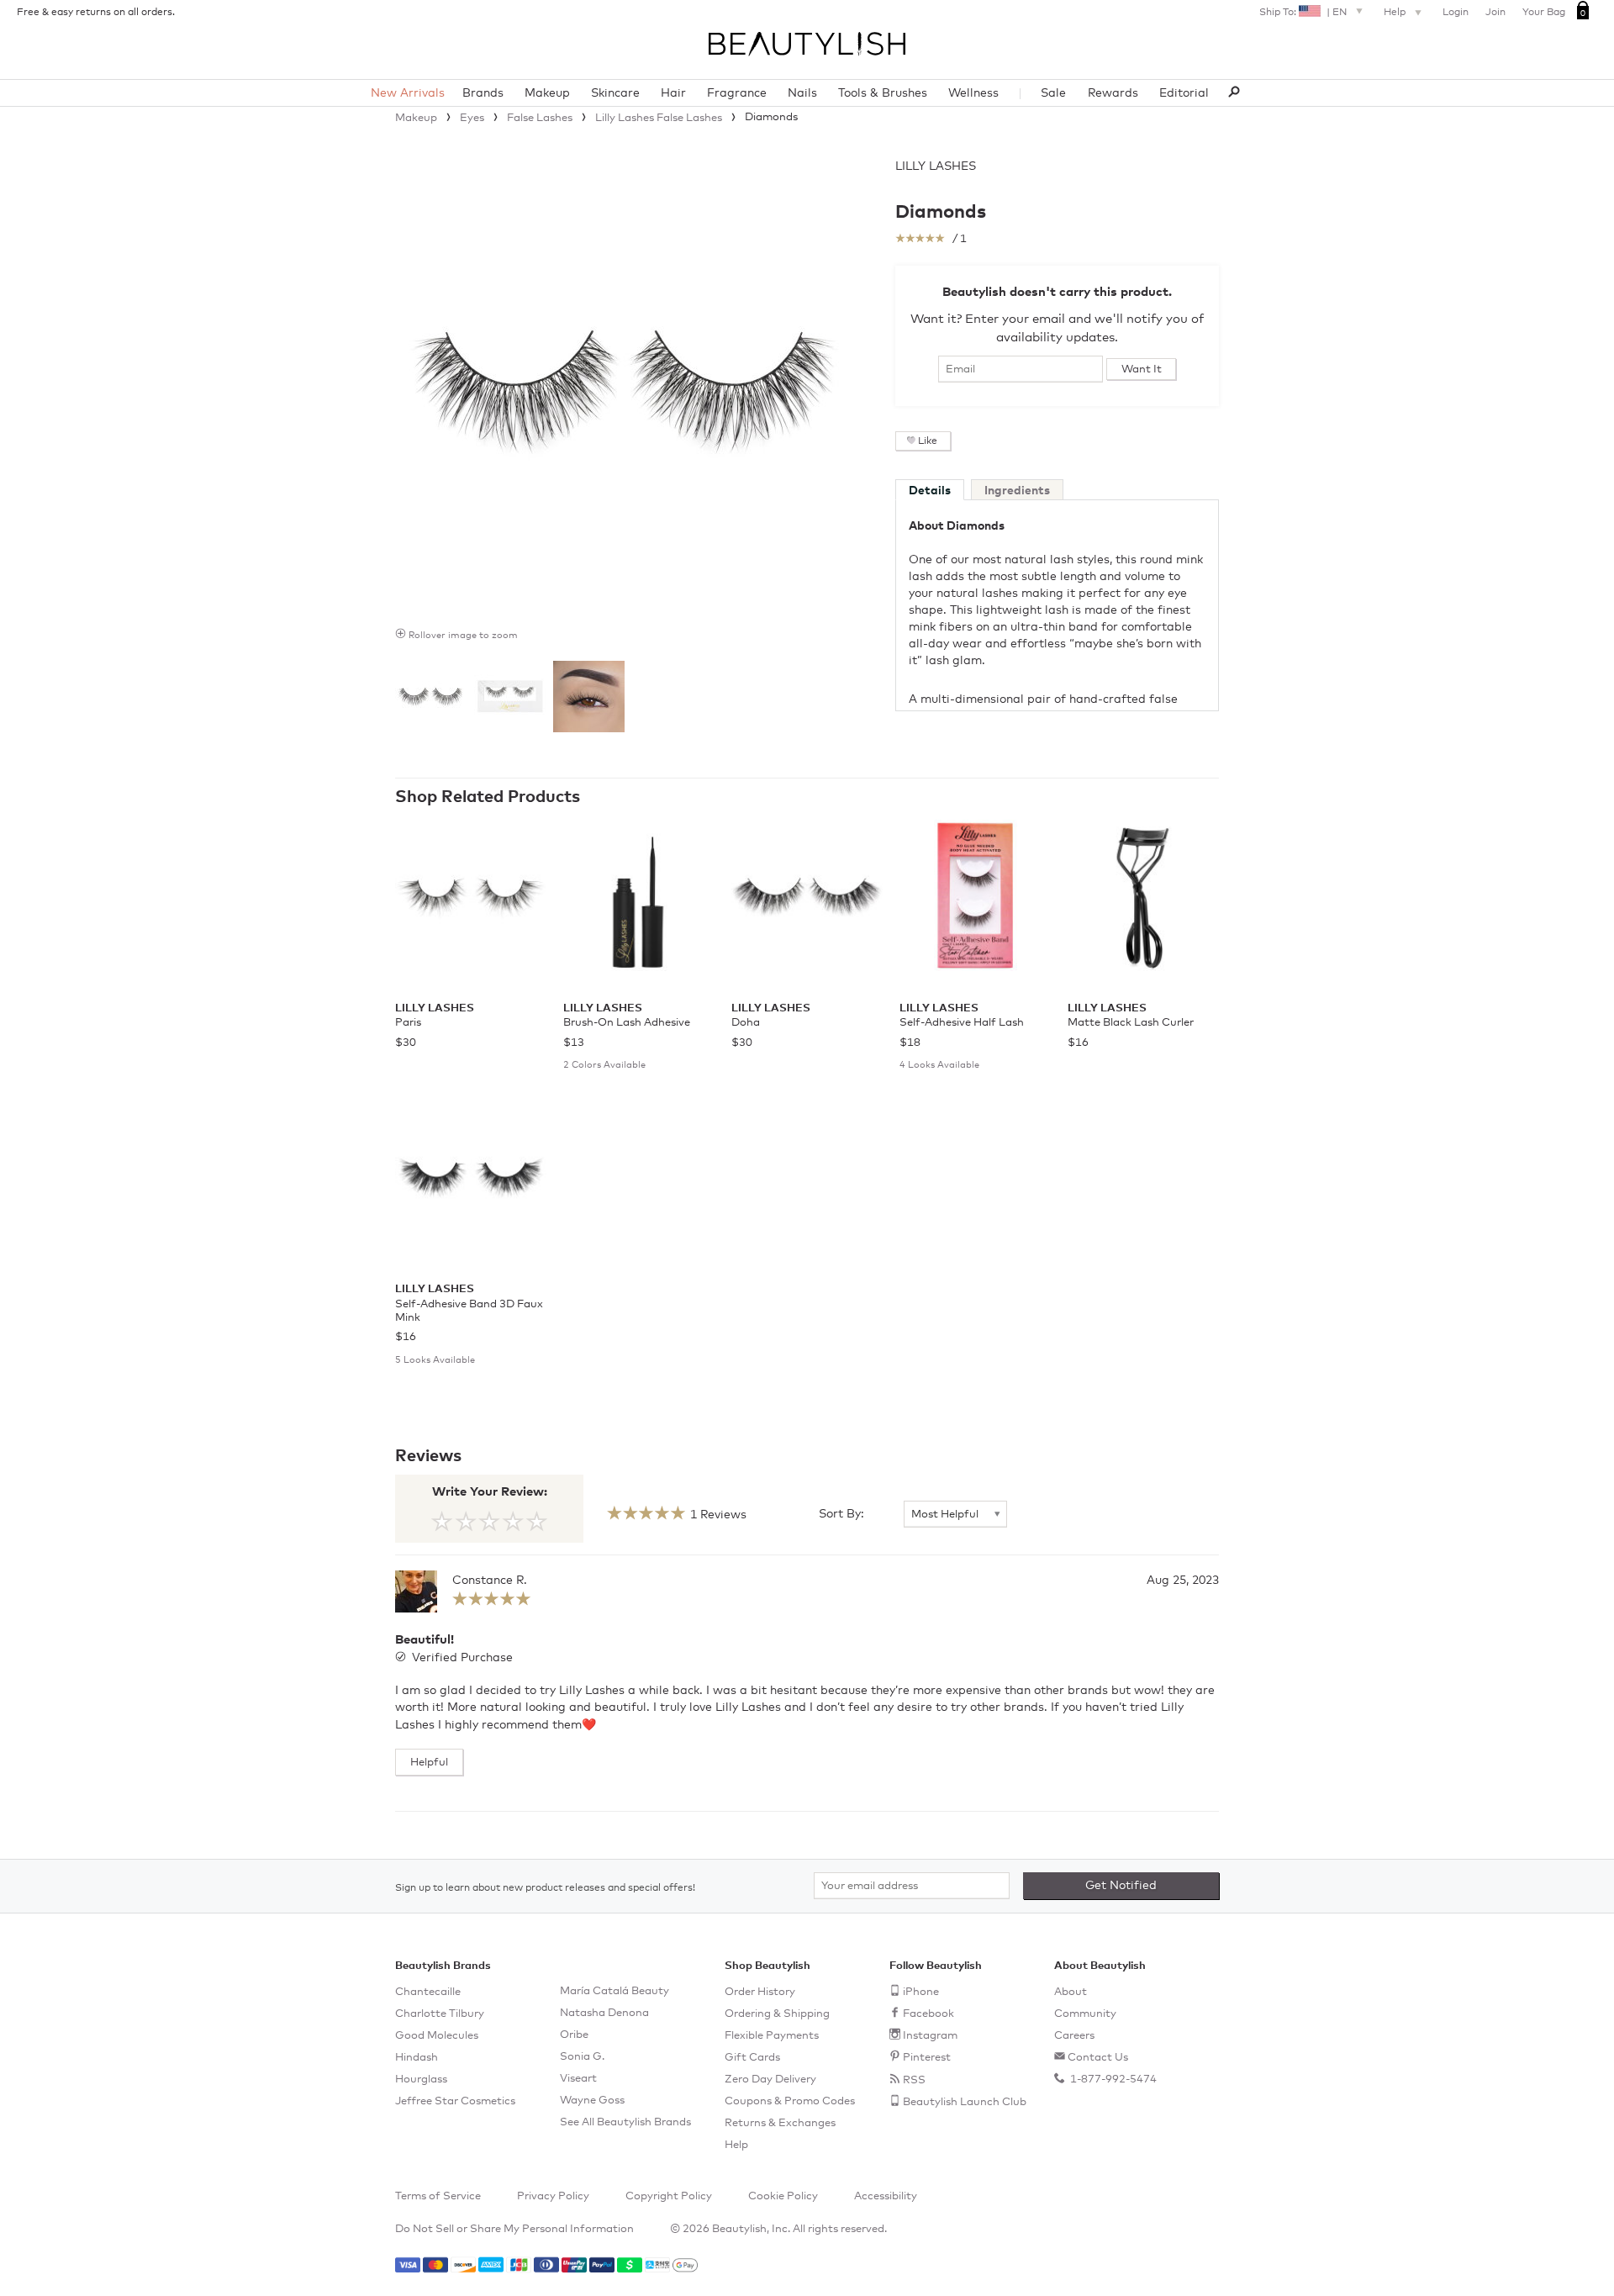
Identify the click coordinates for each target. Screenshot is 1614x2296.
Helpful (429, 1763)
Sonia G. (582, 2057)
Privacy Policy (553, 2196)
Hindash (417, 2058)
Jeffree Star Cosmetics (455, 2101)
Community (1085, 2014)
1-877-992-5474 (1112, 2080)
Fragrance (737, 93)
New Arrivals (408, 93)
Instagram (930, 2036)
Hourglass (421, 2080)
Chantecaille (428, 1992)
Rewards (1113, 93)
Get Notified (1121, 1886)
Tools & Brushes (883, 93)
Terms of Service (438, 2196)
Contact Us (1098, 2058)
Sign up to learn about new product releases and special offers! (545, 1888)
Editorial (1184, 93)
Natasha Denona (604, 2013)
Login (1456, 13)
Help (1396, 13)
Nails (802, 93)
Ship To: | (1303, 13)
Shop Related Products (488, 797)
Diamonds (941, 213)
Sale (1053, 93)
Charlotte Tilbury (440, 2014)
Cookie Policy (783, 2196)
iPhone (921, 1992)
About (1071, 1992)
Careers (1074, 2036)
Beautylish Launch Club (965, 2102)
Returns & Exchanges (780, 2123)
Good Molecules (437, 2036)
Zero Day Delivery (770, 2080)
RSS (914, 2080)
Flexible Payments (772, 2036)
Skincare (615, 93)
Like (928, 441)
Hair (673, 93)
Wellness (973, 93)
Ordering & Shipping (777, 2014)
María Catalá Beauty (614, 1991)
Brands (483, 93)
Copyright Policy (669, 2196)
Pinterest (927, 2058)
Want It (1142, 369)
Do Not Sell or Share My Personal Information (514, 2229)
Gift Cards (752, 2058)
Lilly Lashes (936, 166)
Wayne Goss (592, 2101)
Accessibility (886, 2196)
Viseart (578, 2079)
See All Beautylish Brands (625, 2122)
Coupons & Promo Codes (790, 2101)
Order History (760, 1992)
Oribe (574, 2035)
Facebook (928, 2014)
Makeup (547, 93)
